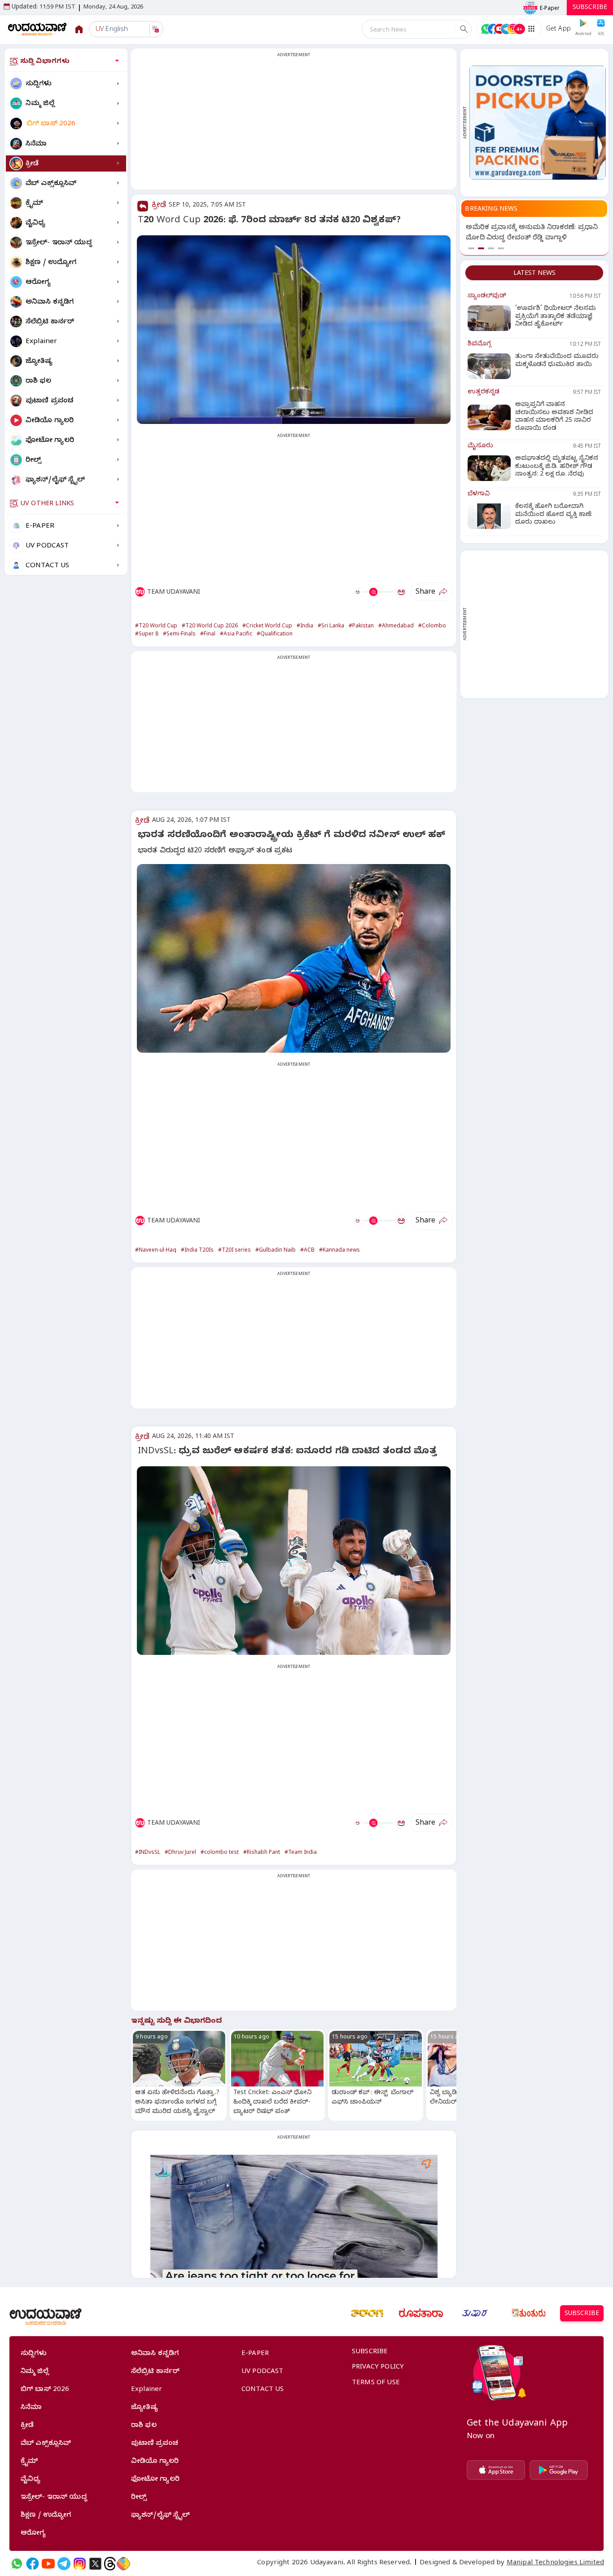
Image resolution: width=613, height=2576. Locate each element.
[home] (37, 29)
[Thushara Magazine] (475, 2313)
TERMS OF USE (376, 2383)
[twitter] (95, 2564)
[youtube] (48, 2564)
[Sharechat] (123, 2564)
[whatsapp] (17, 2564)
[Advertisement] (294, 124)
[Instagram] (80, 2564)
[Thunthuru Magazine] (529, 2313)
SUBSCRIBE (590, 8)
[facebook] (33, 2564)
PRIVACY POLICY (378, 2368)
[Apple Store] (496, 2470)
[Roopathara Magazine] (421, 2313)
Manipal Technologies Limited (555, 2563)
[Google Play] (559, 2470)
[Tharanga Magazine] (367, 2313)
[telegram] (64, 2564)
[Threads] (110, 2564)
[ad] (538, 122)
